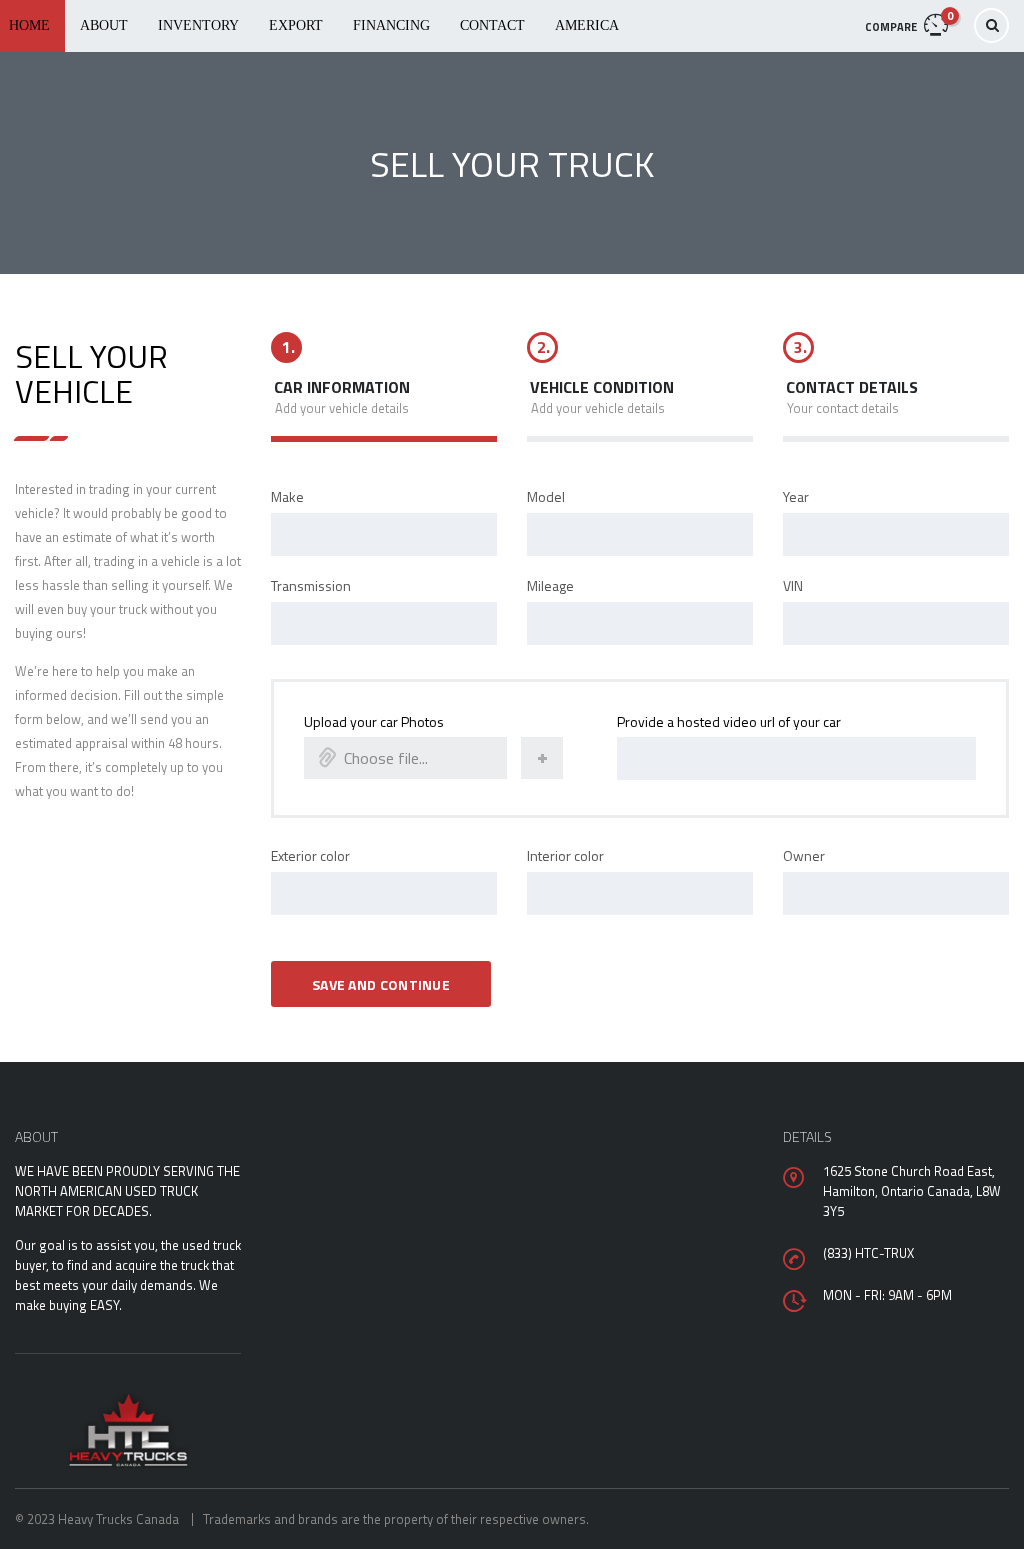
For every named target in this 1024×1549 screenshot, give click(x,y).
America (587, 25)
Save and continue (381, 984)
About (104, 25)
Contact (492, 25)
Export (296, 25)
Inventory (198, 25)
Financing (391, 25)
